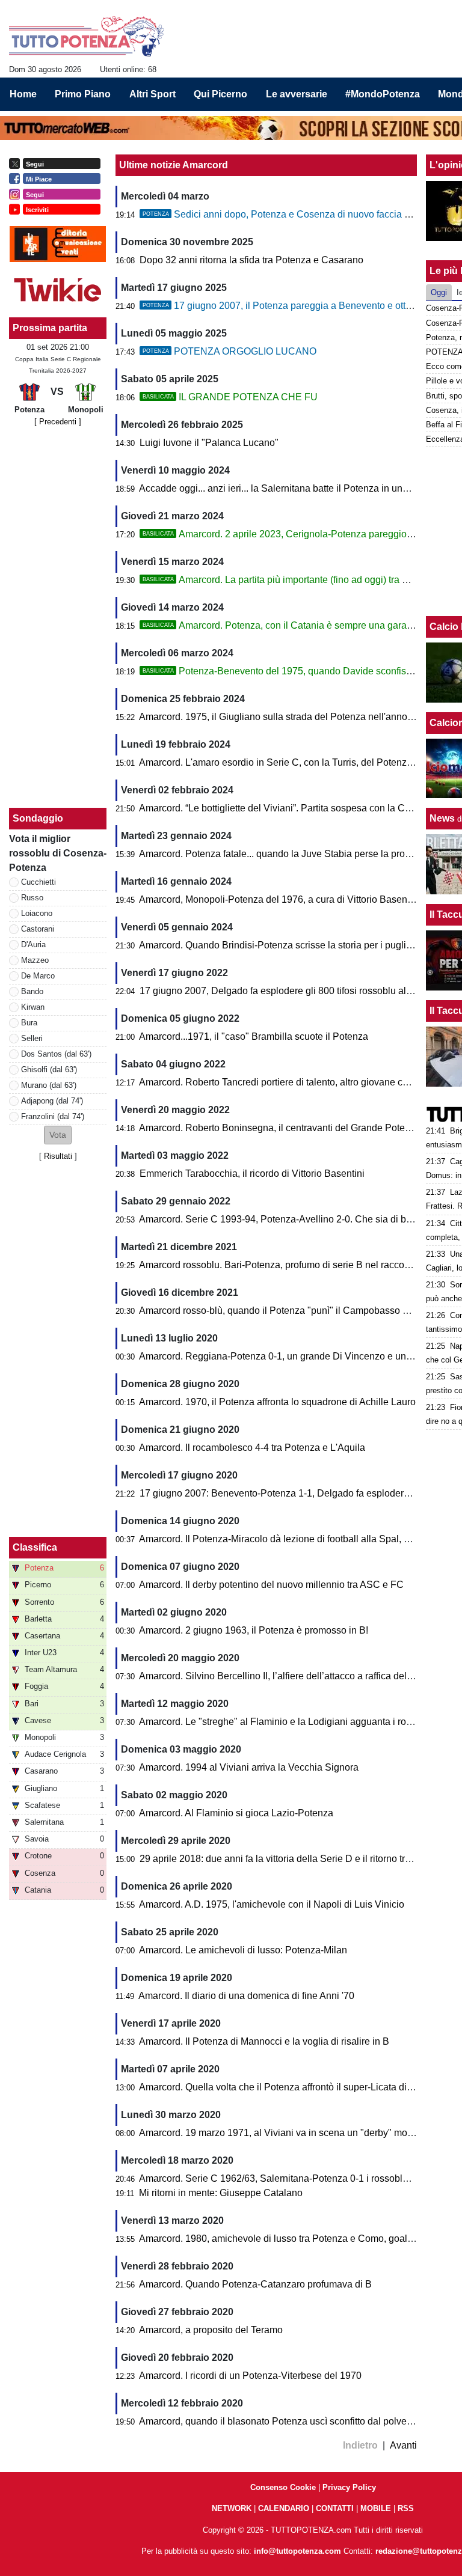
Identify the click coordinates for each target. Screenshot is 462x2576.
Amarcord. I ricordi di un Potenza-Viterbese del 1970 (250, 2376)
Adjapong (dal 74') (52, 1101)
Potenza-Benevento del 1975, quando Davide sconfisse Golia (292, 671)
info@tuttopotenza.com (297, 2551)
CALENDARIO (284, 2508)
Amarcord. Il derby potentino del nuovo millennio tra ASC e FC (271, 1585)
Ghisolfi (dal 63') (49, 1070)
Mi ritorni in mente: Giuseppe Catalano (221, 2193)
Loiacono (37, 913)
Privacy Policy (349, 2487)
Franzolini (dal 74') (53, 1116)
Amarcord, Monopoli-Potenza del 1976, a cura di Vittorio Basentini (279, 899)
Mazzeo (35, 960)
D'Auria (33, 945)
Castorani (38, 929)
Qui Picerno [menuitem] (220, 94)
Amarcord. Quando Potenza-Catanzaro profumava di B (255, 2284)
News (442, 818)
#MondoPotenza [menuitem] (383, 94)
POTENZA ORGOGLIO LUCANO (229, 351)
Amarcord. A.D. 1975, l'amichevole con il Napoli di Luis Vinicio (272, 1904)
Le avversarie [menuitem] (297, 94)
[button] (58, 1135)
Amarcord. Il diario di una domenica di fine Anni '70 (246, 1996)
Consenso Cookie (283, 2487)
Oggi (439, 292)
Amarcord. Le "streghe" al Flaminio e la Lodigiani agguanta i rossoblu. (288, 1722)
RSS (406, 2508)
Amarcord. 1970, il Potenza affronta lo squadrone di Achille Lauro (277, 1402)
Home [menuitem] (23, 94)
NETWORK (232, 2508)
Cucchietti (38, 882)
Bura (29, 1023)
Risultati (58, 1156)
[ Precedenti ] (58, 422)
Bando (32, 991)
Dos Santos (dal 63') (56, 1054)
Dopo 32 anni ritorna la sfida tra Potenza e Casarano (251, 260)
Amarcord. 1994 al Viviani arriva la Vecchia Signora (249, 1767)
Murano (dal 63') (49, 1085)
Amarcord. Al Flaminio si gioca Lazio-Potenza (236, 1813)
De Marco (38, 976)
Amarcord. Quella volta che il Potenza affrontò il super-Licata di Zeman (289, 2087)
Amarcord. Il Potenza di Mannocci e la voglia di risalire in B (264, 2041)
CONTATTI (335, 2508)
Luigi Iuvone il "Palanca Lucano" (209, 443)
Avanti (403, 2445)
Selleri (32, 1038)
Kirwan (33, 1007)
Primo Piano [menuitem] (83, 94)
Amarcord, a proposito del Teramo (211, 2330)
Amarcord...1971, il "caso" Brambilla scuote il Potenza (254, 1036)
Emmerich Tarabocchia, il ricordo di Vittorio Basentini (252, 1174)
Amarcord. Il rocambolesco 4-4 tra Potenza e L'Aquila (252, 1448)
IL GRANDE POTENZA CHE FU (230, 397)
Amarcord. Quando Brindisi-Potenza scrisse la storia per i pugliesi (279, 945)
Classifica (35, 1547)
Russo (32, 898)
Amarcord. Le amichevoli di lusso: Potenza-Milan (243, 1950)
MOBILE (376, 2508)
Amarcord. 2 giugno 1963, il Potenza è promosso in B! (254, 1630)
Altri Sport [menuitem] (152, 94)
